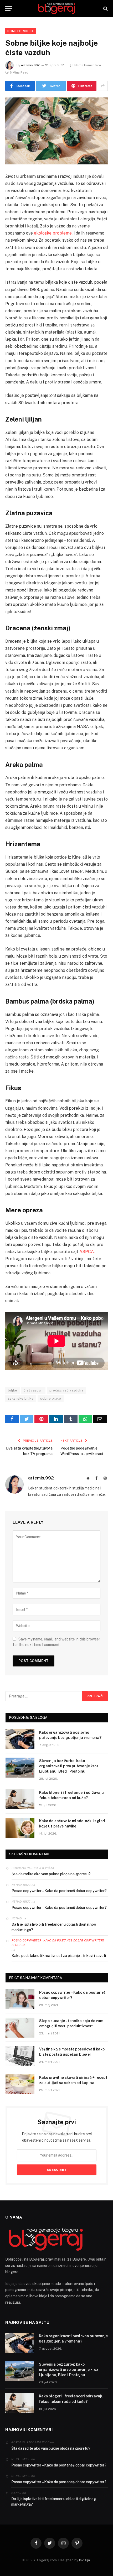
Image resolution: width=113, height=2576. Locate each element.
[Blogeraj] (56, 9)
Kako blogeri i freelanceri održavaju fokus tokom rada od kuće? (71, 1795)
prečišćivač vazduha (66, 1390)
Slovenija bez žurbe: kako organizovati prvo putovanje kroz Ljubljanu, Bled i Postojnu (69, 1766)
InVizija (84, 2560)
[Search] (105, 9)
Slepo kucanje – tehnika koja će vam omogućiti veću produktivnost (71, 2023)
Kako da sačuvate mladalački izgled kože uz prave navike (72, 1824)
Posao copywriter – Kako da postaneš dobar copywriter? (59, 1891)
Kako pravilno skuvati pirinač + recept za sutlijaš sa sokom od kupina (73, 2080)
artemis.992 (30, 65)
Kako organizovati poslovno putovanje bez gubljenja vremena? (70, 1735)
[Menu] (9, 9)
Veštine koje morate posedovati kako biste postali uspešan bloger (72, 2052)
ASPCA (87, 1252)
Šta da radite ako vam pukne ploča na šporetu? (51, 1874)
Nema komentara (88, 65)
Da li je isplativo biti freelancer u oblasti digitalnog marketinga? (54, 1927)
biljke (12, 1390)
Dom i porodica (21, 31)
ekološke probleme (53, 233)
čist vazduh (33, 1390)
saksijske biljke (21, 1398)
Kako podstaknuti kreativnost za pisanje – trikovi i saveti (59, 1956)
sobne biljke (51, 1398)
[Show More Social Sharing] (103, 86)
